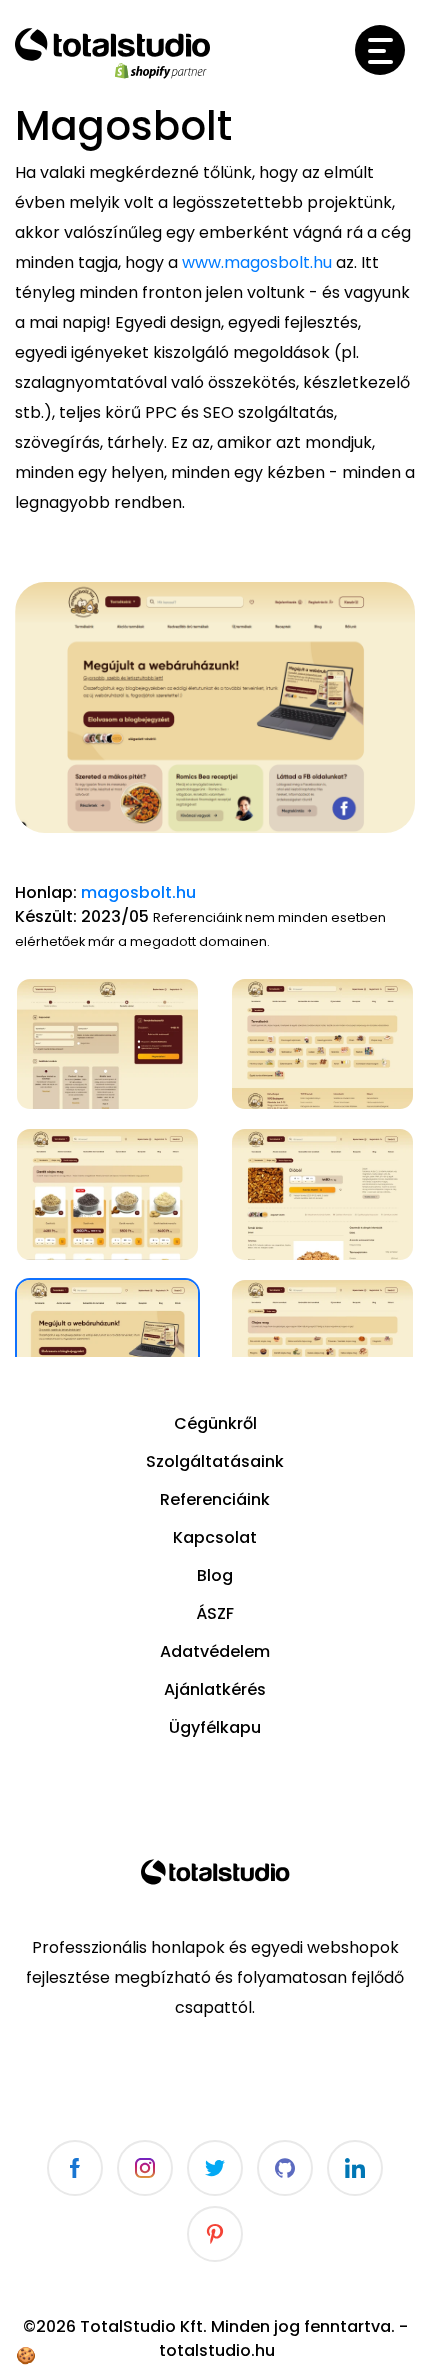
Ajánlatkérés (215, 1689)
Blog (215, 1575)
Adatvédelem (215, 1651)
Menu (380, 50)
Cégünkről (215, 1423)
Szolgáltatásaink (215, 1461)
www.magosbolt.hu (257, 262)
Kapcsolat (215, 1537)
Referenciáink (215, 1499)
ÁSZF (215, 1613)
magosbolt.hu (138, 892)
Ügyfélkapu (215, 1727)
